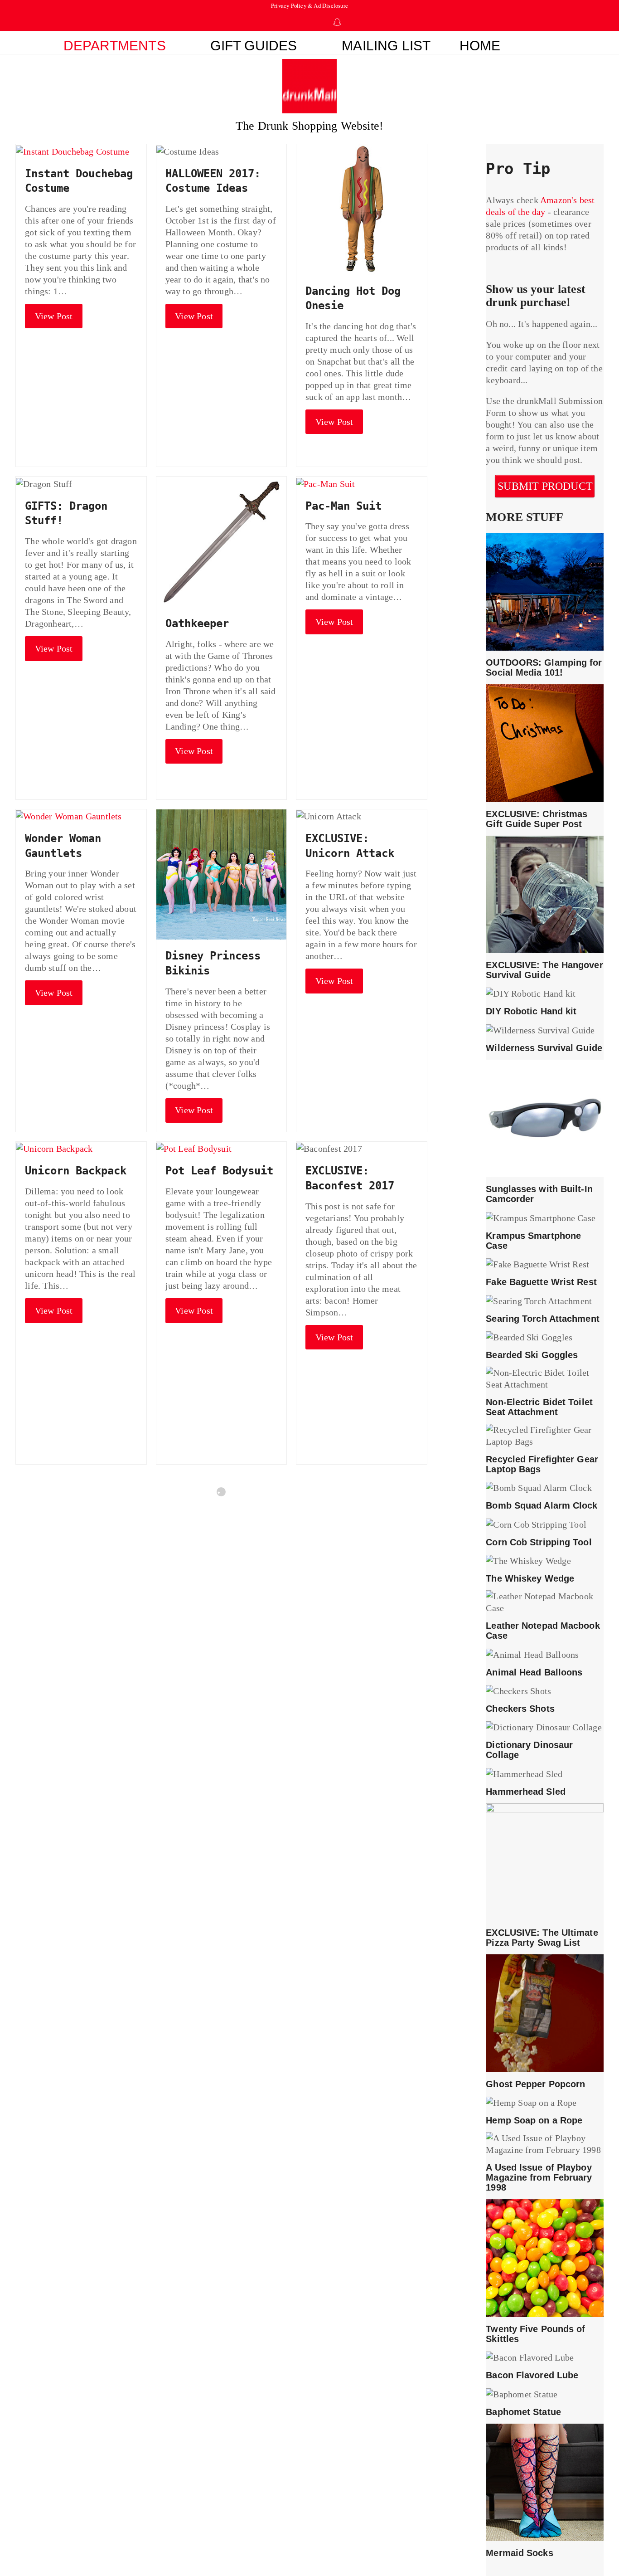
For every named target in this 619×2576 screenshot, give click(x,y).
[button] (550, 43)
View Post (54, 316)
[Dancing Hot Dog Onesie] (361, 208)
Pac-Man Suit (343, 506)
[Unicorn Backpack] (54, 1148)
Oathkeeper (197, 623)
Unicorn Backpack (76, 1171)
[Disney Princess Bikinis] (221, 873)
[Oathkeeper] (221, 541)
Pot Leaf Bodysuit (219, 1171)
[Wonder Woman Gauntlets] (69, 815)
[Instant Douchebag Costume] (73, 150)
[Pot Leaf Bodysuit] (194, 1148)
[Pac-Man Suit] (326, 482)
